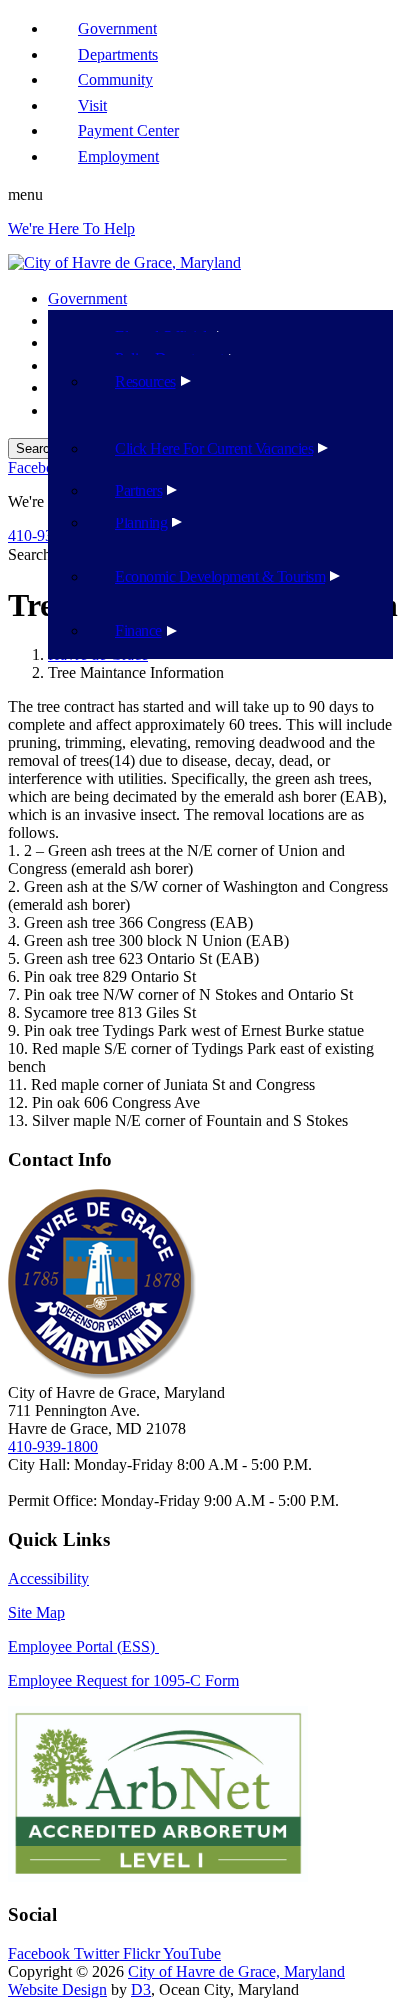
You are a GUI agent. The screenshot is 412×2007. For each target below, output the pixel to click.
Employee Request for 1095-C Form (123, 1680)
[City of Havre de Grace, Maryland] (124, 262)
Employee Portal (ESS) (83, 1646)
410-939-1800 (53, 1446)
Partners (138, 490)
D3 (141, 1989)
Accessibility (48, 1578)
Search (29, 554)
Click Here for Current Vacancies (214, 448)
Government (87, 298)
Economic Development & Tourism (220, 576)
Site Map (36, 1612)
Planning (141, 522)
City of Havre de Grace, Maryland (236, 1971)
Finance (138, 630)
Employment (118, 156)
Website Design (57, 1989)
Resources (145, 381)
